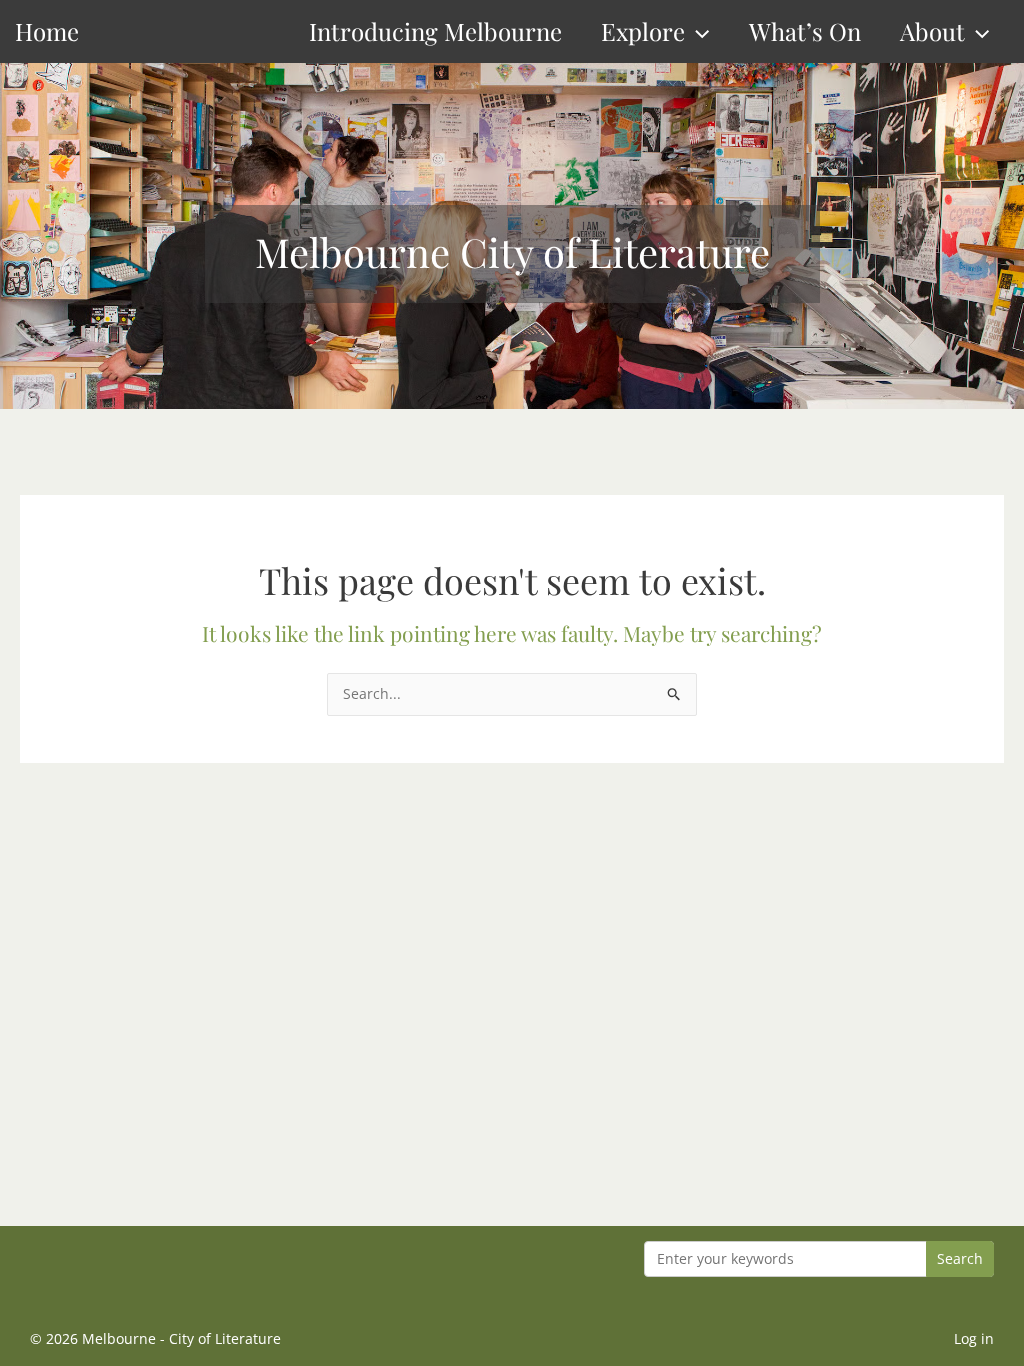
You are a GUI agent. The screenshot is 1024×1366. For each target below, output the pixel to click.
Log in (974, 1338)
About (932, 31)
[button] (697, 31)
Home (47, 31)
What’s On (805, 31)
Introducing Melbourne (435, 31)
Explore (643, 31)
